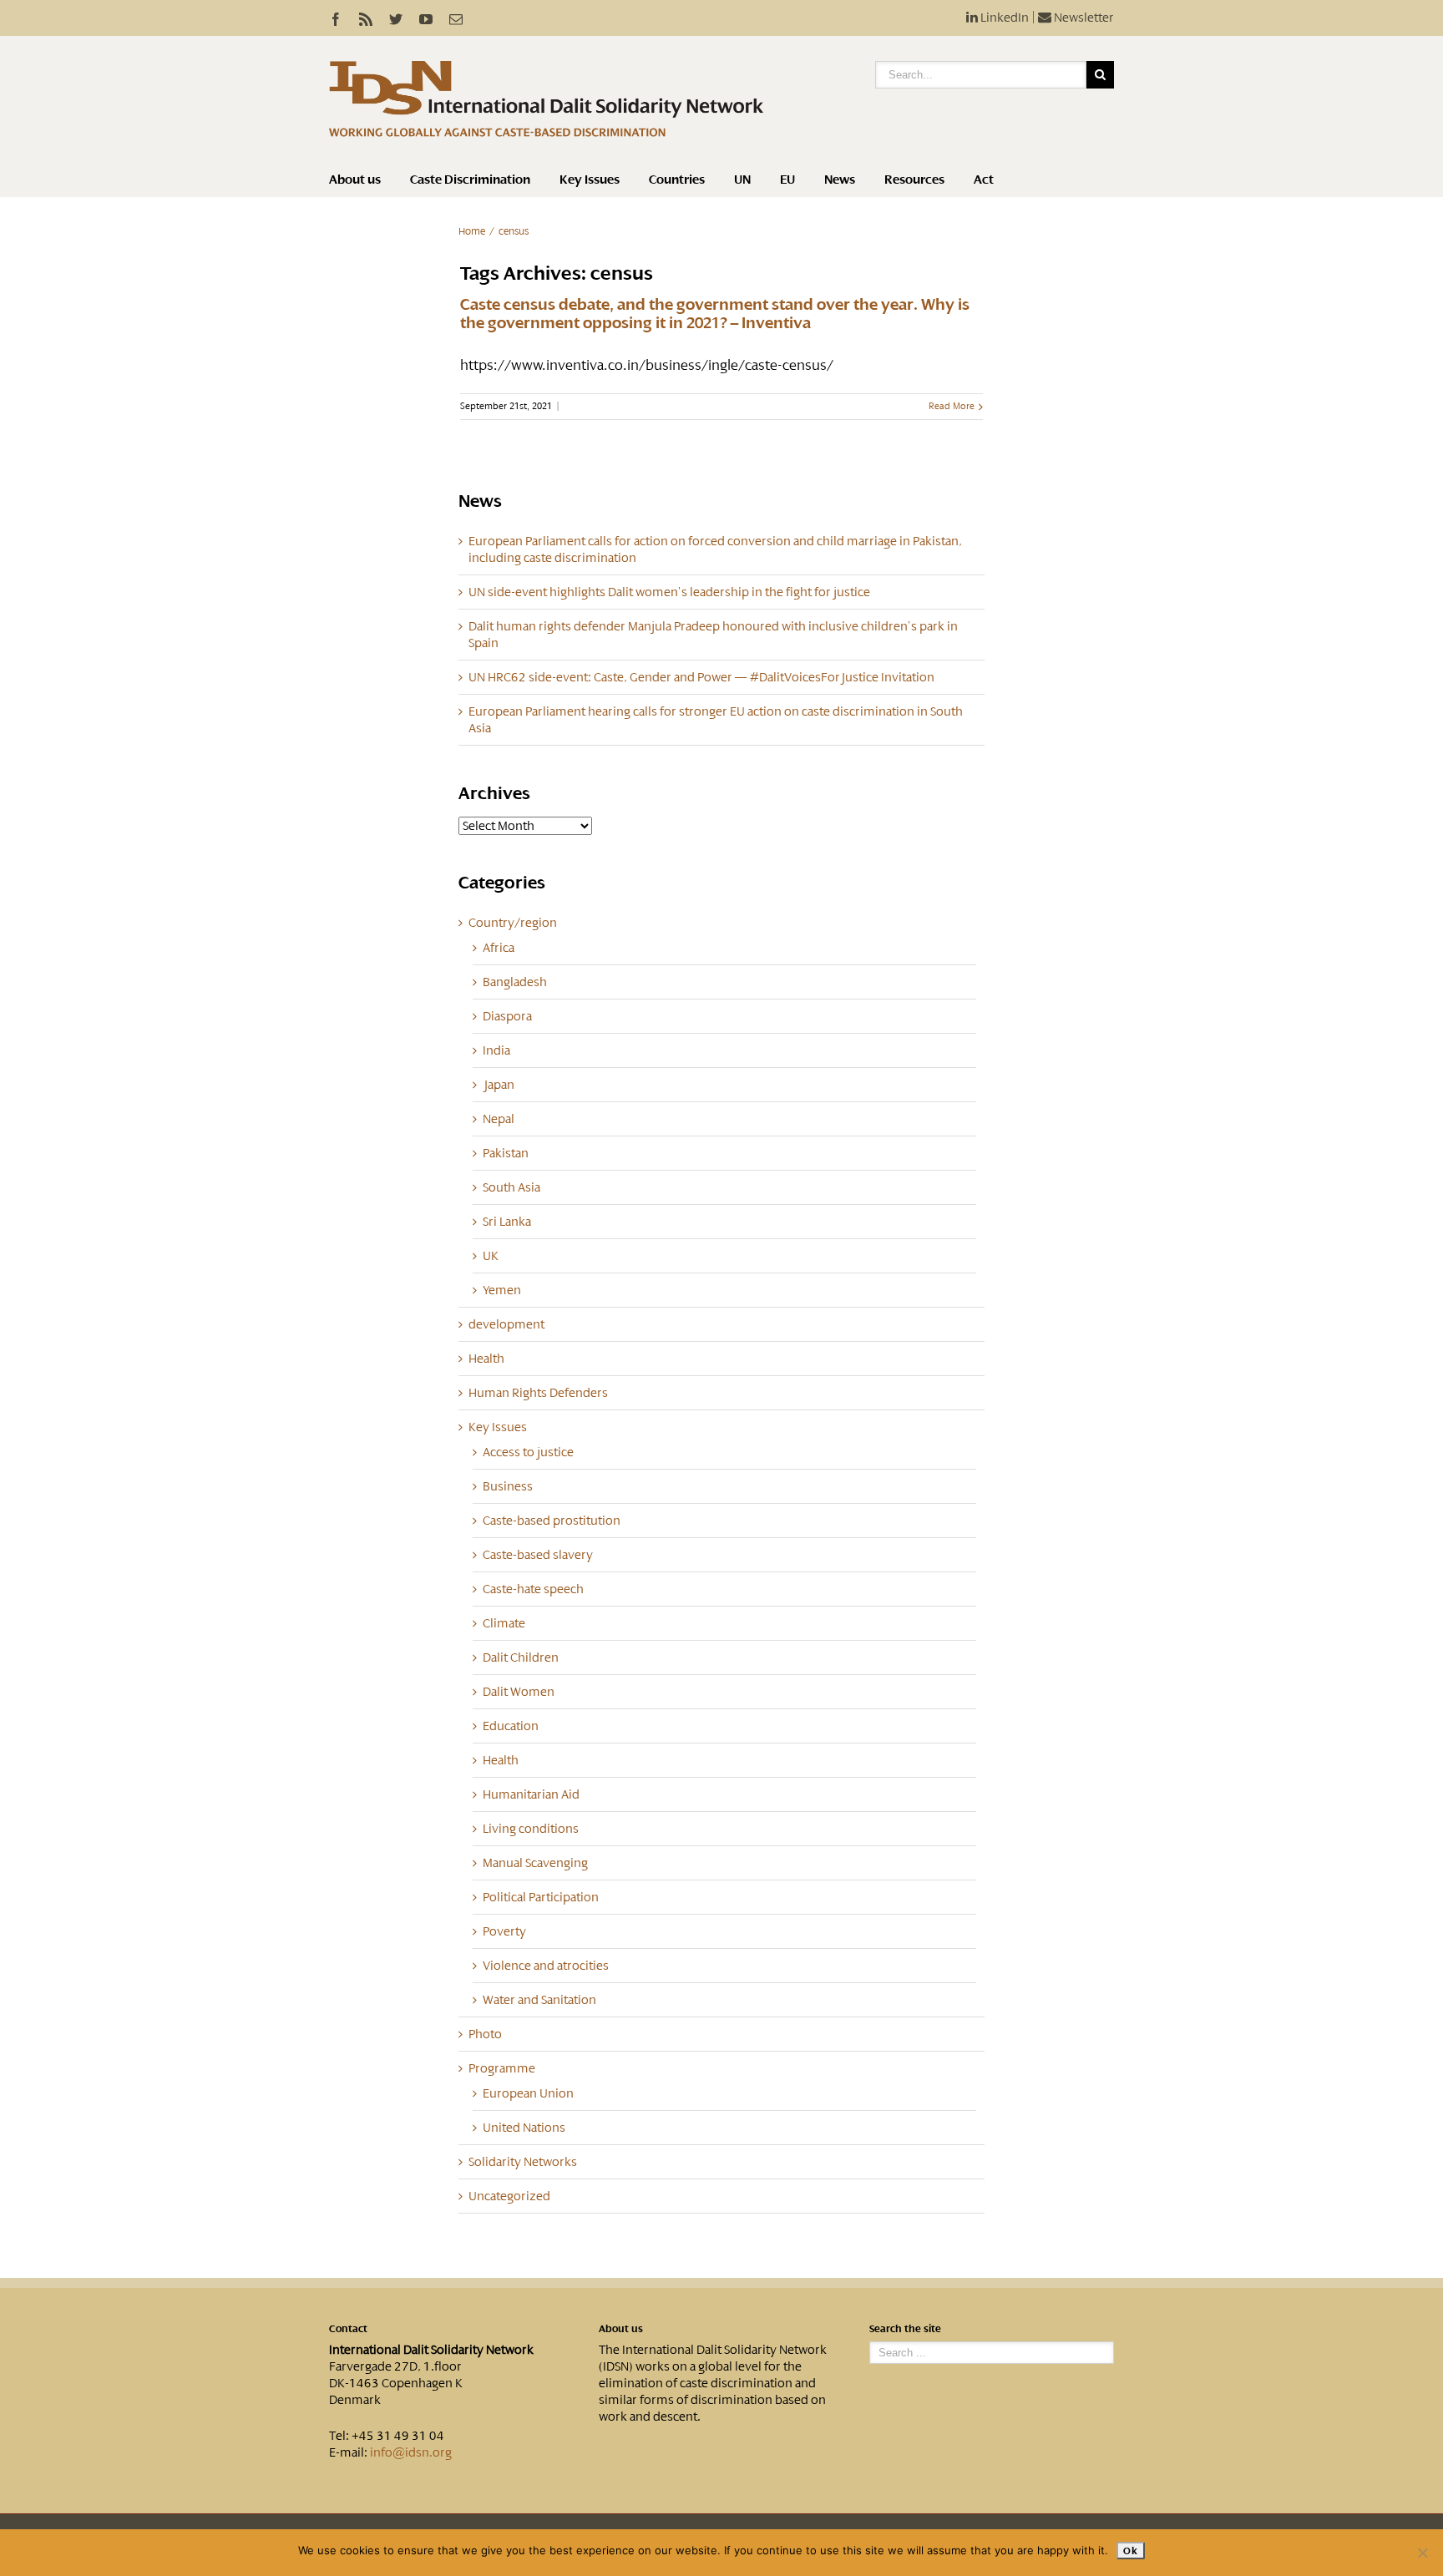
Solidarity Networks (523, 2162)
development (506, 1324)
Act (984, 180)
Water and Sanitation (539, 2000)
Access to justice (528, 1452)
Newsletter (1083, 18)
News (840, 180)
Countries (677, 180)
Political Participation (541, 1897)
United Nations (524, 2128)
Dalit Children (521, 1657)
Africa (499, 948)
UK (491, 1256)
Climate (504, 1623)
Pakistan (506, 1153)
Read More (952, 406)
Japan (499, 1085)
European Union (528, 2093)
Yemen (502, 1290)
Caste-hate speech (533, 1589)
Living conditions (531, 1829)
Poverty (504, 1931)
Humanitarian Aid (531, 1794)
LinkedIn (1003, 18)
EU (787, 180)
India (496, 1050)
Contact (348, 2329)
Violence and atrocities (546, 1966)
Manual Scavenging (535, 1863)
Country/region (513, 923)
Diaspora (507, 1016)
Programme (502, 2068)
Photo (485, 2034)
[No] (1422, 2553)
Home (472, 231)
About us (355, 180)
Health (486, 1359)
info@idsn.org (411, 2452)
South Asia (511, 1187)
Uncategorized (509, 2196)
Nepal (499, 1119)
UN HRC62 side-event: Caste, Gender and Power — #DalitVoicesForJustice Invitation (701, 677)
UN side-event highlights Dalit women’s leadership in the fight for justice (669, 592)
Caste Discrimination (470, 180)
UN (742, 180)
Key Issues (590, 180)
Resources (914, 180)
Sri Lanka (507, 1222)
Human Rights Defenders (538, 1393)
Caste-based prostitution (552, 1521)
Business (508, 1486)
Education (511, 1726)
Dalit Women (519, 1692)
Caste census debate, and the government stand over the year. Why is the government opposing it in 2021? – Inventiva (715, 314)
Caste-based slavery (538, 1555)
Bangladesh (515, 982)
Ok (1130, 2551)
